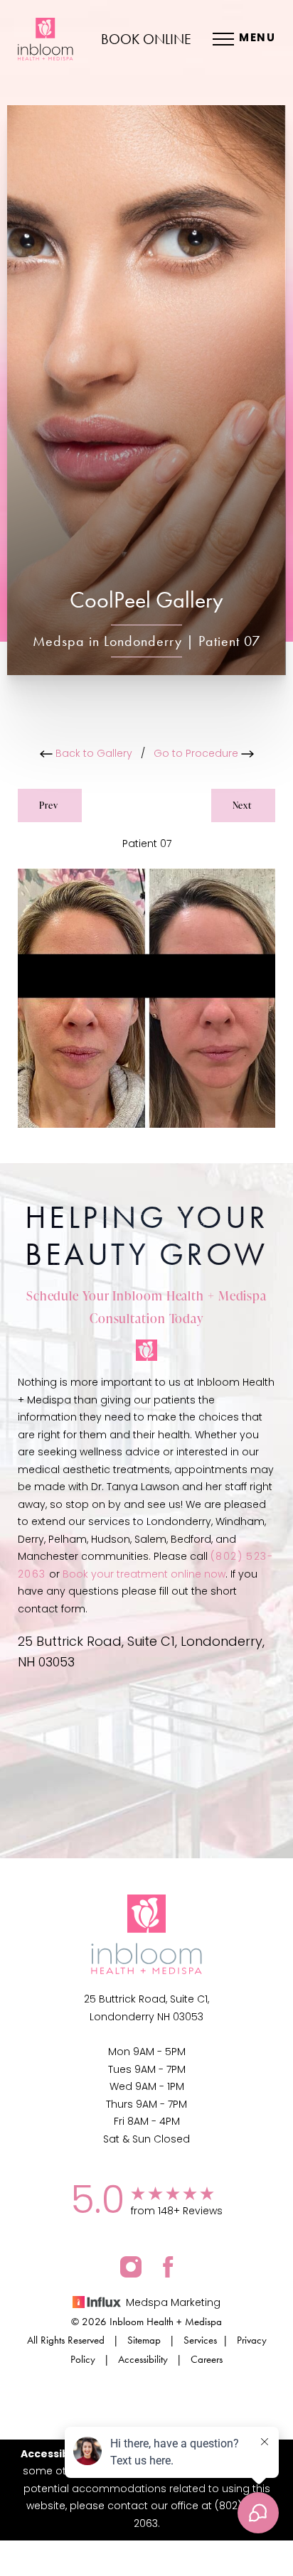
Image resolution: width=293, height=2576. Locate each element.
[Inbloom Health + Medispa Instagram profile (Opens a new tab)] (131, 2267)
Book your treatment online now (144, 1575)
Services (200, 2340)
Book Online (146, 39)
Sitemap (144, 2340)
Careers (207, 2359)
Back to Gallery (92, 754)
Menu (257, 39)
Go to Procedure (197, 754)
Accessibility (143, 2359)
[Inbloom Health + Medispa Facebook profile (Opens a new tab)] (168, 2267)
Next (243, 805)
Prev (50, 805)
